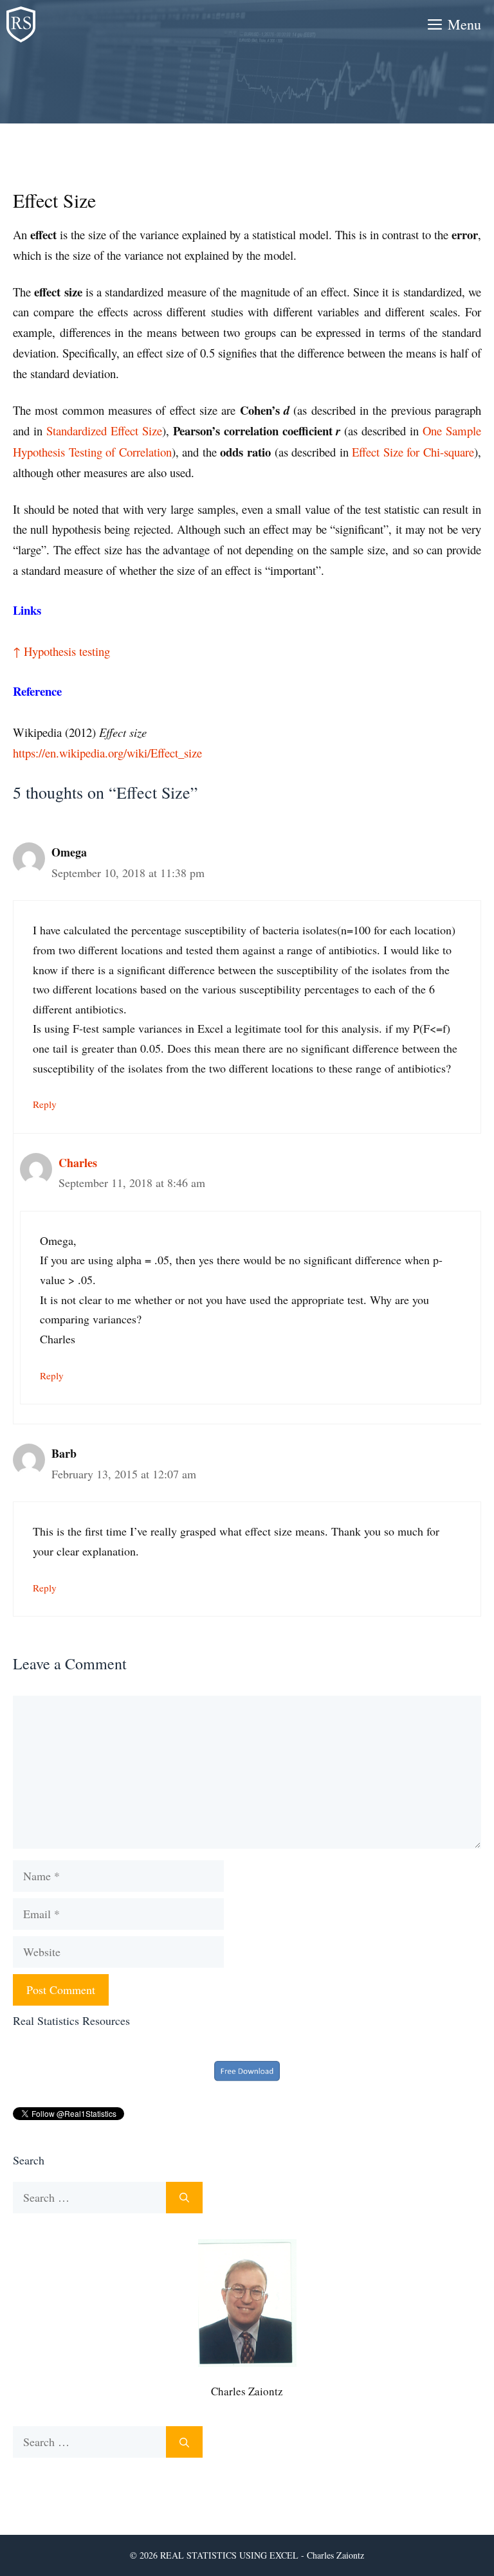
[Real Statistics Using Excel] (21, 24)
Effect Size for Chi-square (413, 452)
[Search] (184, 2198)
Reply (45, 1104)
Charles (78, 1163)
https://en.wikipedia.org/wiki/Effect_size (107, 753)
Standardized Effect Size (104, 431)
